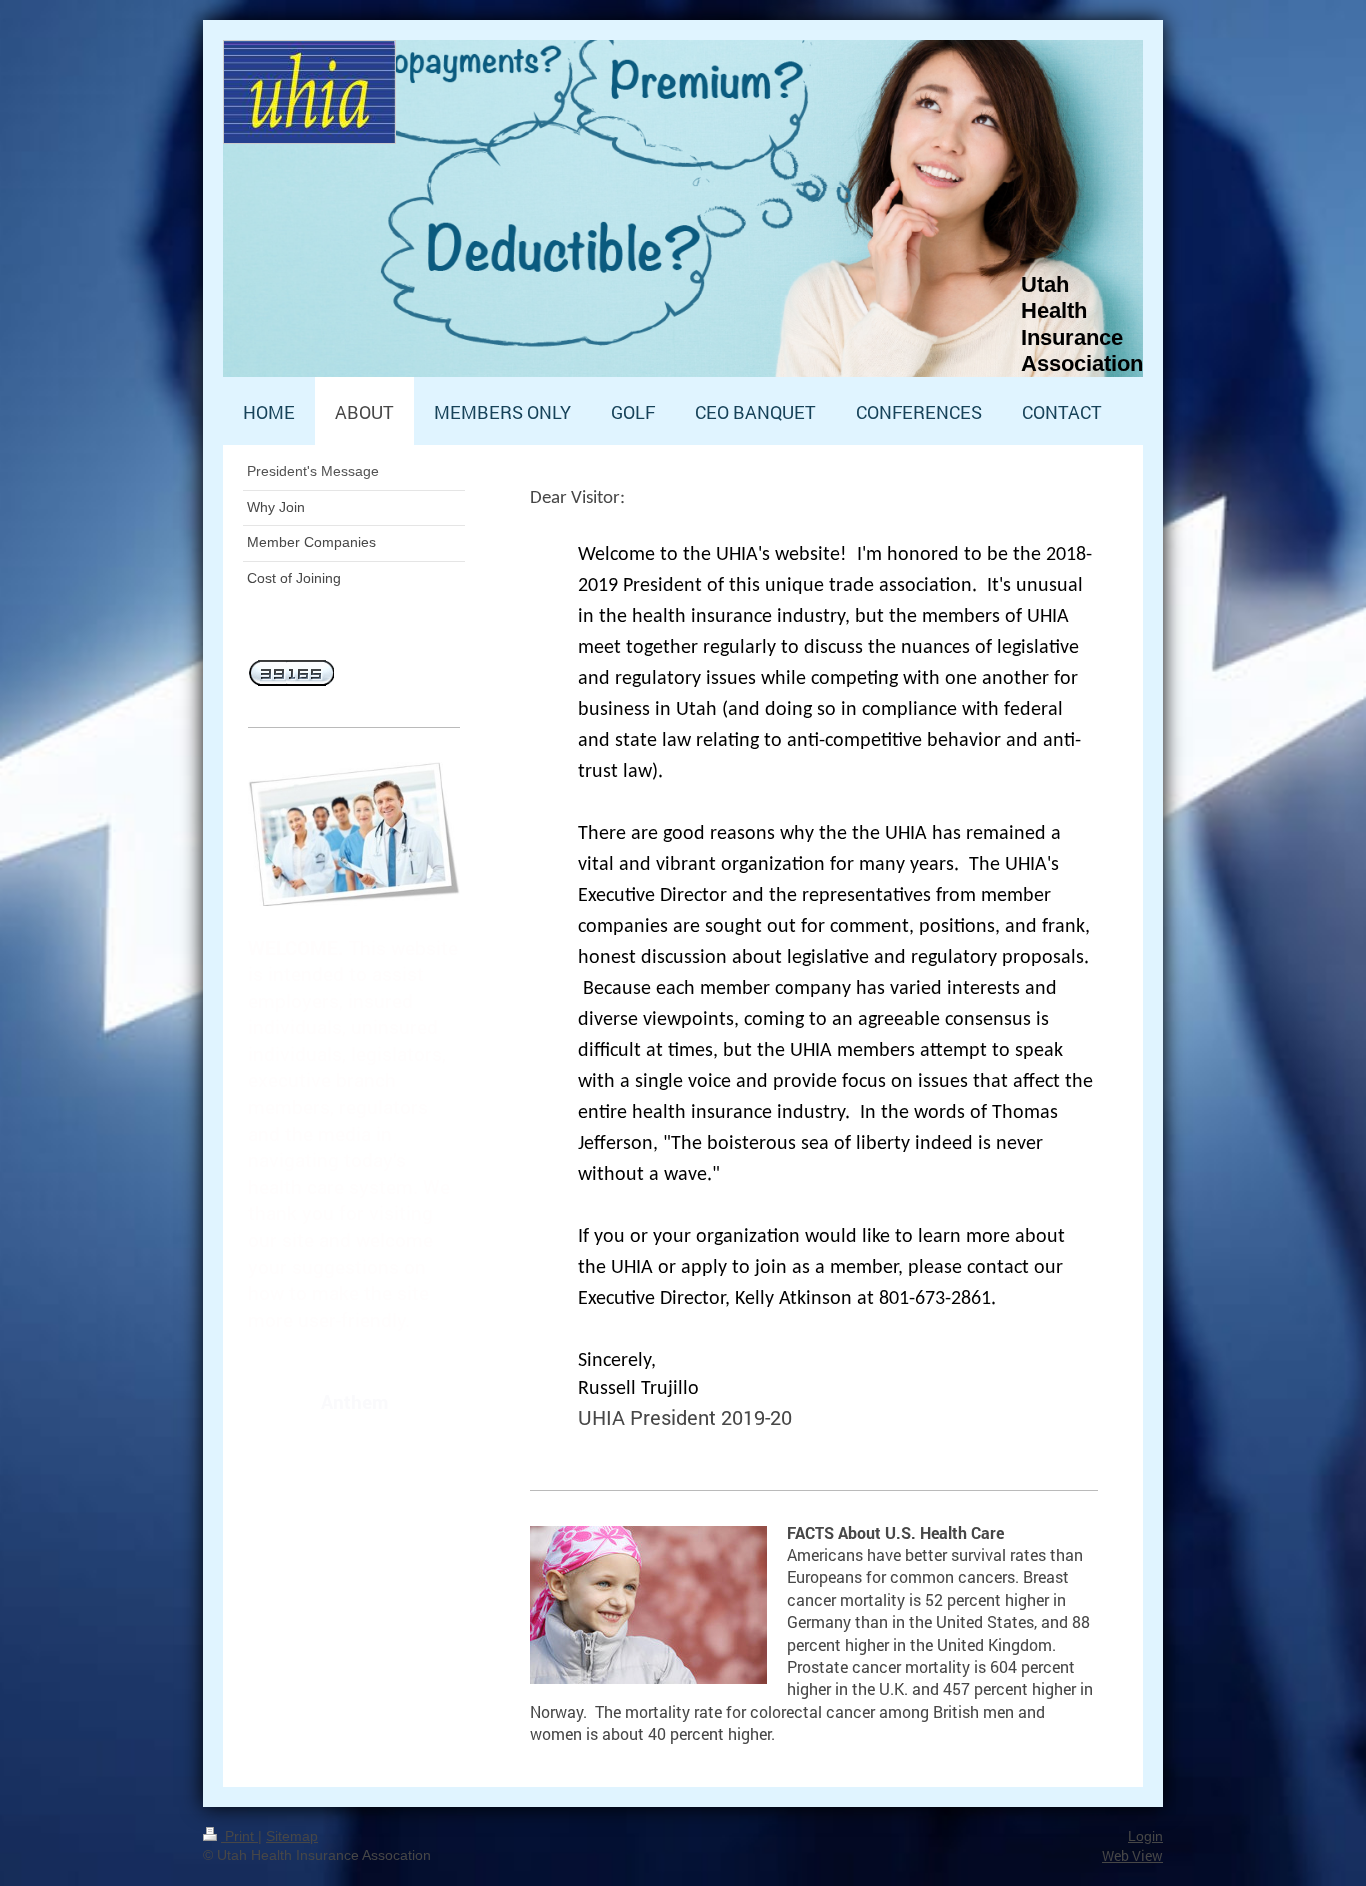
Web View (1132, 1855)
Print (239, 1836)
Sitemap (292, 1836)
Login (1145, 1836)
